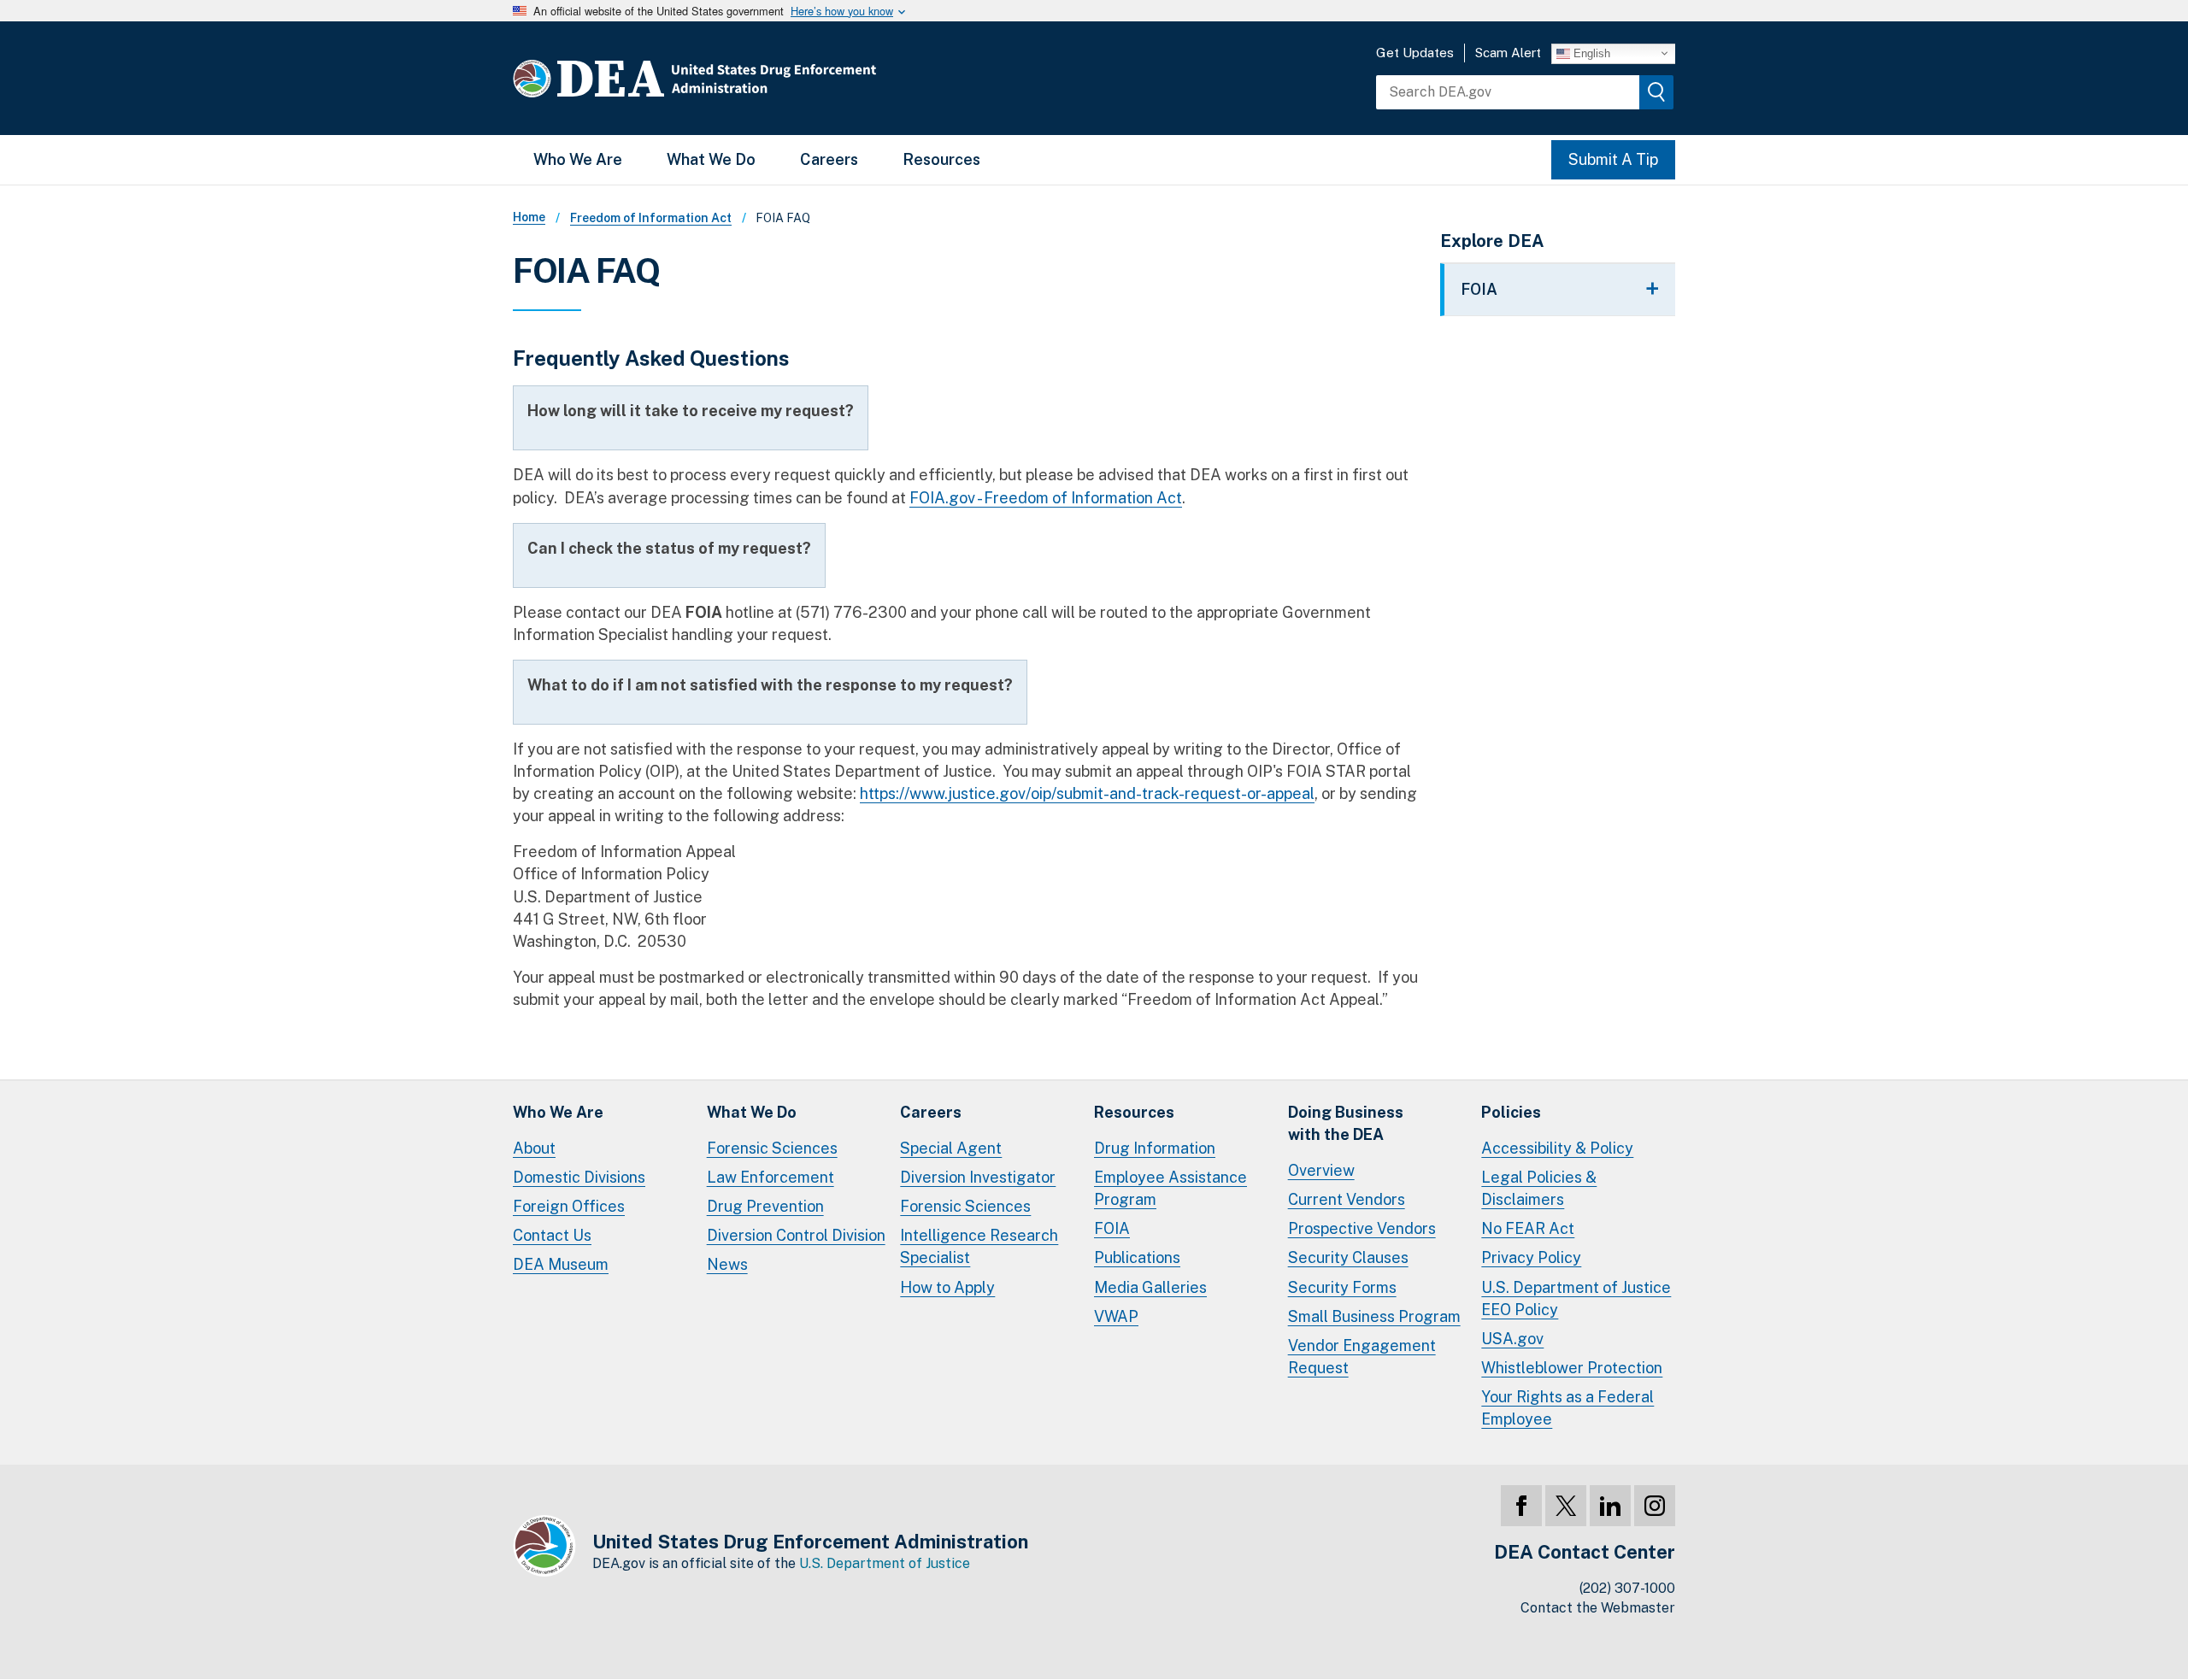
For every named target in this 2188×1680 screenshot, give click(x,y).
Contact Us (552, 1235)
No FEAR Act (1528, 1228)
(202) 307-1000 (1627, 1588)
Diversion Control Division (796, 1235)
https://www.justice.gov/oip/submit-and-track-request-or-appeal (1087, 793)
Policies (1511, 1112)
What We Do (711, 159)
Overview (1321, 1170)
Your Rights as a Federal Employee (1567, 1408)
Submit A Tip (1613, 159)
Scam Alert (1508, 53)
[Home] (746, 78)
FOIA (1112, 1228)
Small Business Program (1374, 1316)
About (534, 1148)
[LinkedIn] (1610, 1506)
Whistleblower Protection (1572, 1368)
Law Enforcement (771, 1177)
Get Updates (1415, 53)
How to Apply (947, 1287)
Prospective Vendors (1362, 1228)
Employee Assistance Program (1170, 1188)
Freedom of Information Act (651, 218)
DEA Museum (561, 1264)
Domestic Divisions (579, 1177)
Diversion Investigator (978, 1177)
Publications (1137, 1257)
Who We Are (578, 159)
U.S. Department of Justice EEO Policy (1576, 1298)
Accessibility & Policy (1557, 1148)
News (727, 1264)
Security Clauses (1348, 1257)
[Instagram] (1655, 1506)
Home (529, 217)
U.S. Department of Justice (885, 1563)
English (1590, 53)
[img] (1656, 92)
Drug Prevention (765, 1206)
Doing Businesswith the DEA (1346, 1123)
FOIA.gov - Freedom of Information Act (1046, 498)
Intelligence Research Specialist (979, 1246)
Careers (829, 159)
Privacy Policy (1531, 1257)
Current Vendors (1347, 1199)
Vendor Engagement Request (1362, 1357)
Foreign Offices (569, 1206)
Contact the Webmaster (1598, 1608)
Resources (941, 159)
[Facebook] (1521, 1506)
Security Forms (1342, 1287)
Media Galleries (1150, 1287)
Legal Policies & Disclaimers (1539, 1188)
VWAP (1116, 1316)
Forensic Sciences (772, 1148)
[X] (1566, 1506)
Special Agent (951, 1148)
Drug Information (1155, 1148)
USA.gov (1512, 1339)
